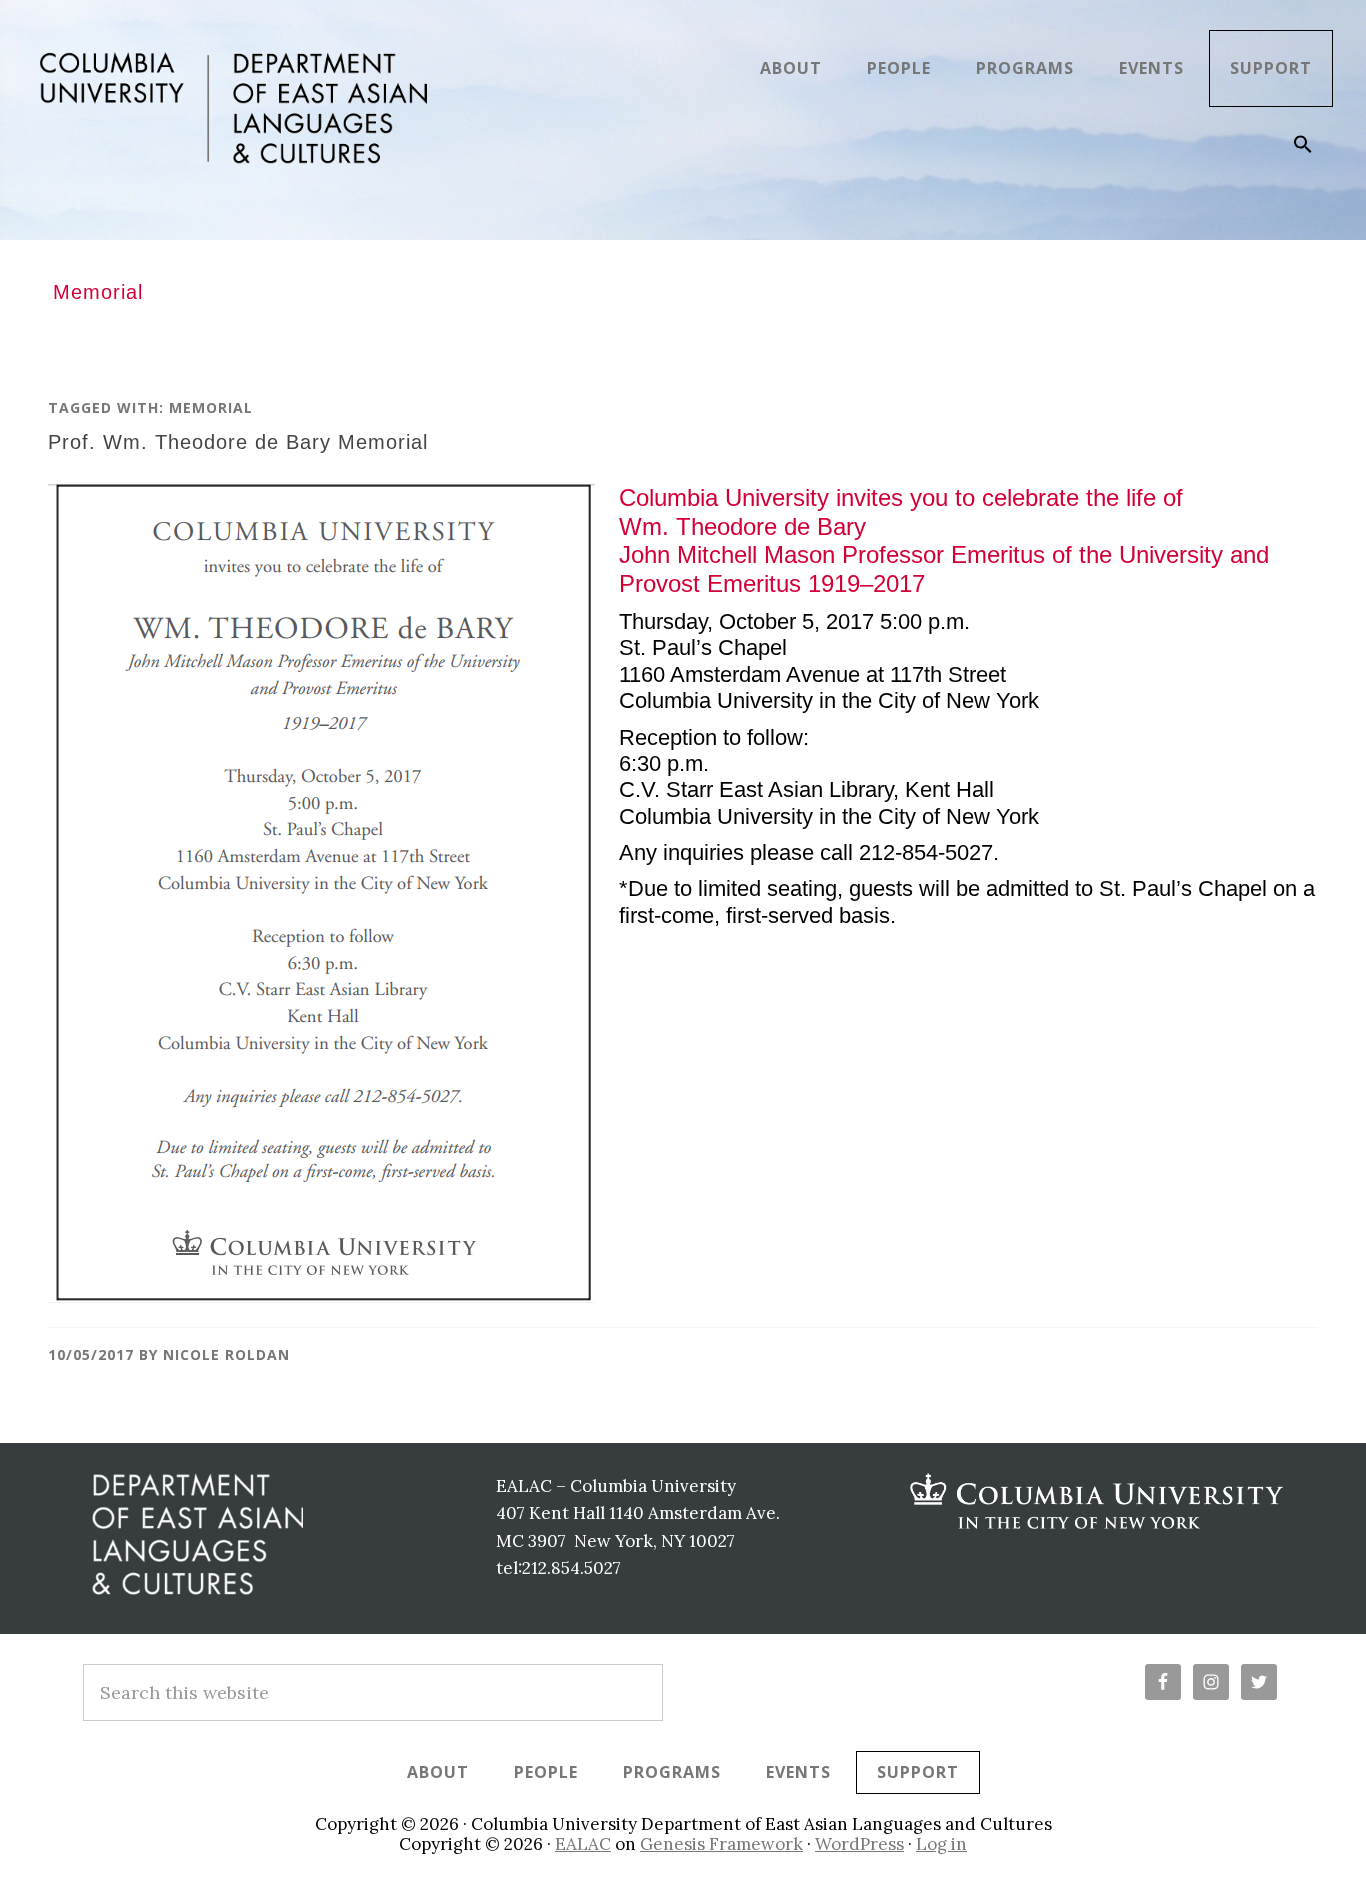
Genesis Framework (721, 1844)
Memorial (211, 407)
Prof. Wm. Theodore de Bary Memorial (238, 442)
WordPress (859, 1844)
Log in (941, 1844)
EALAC (583, 1844)
